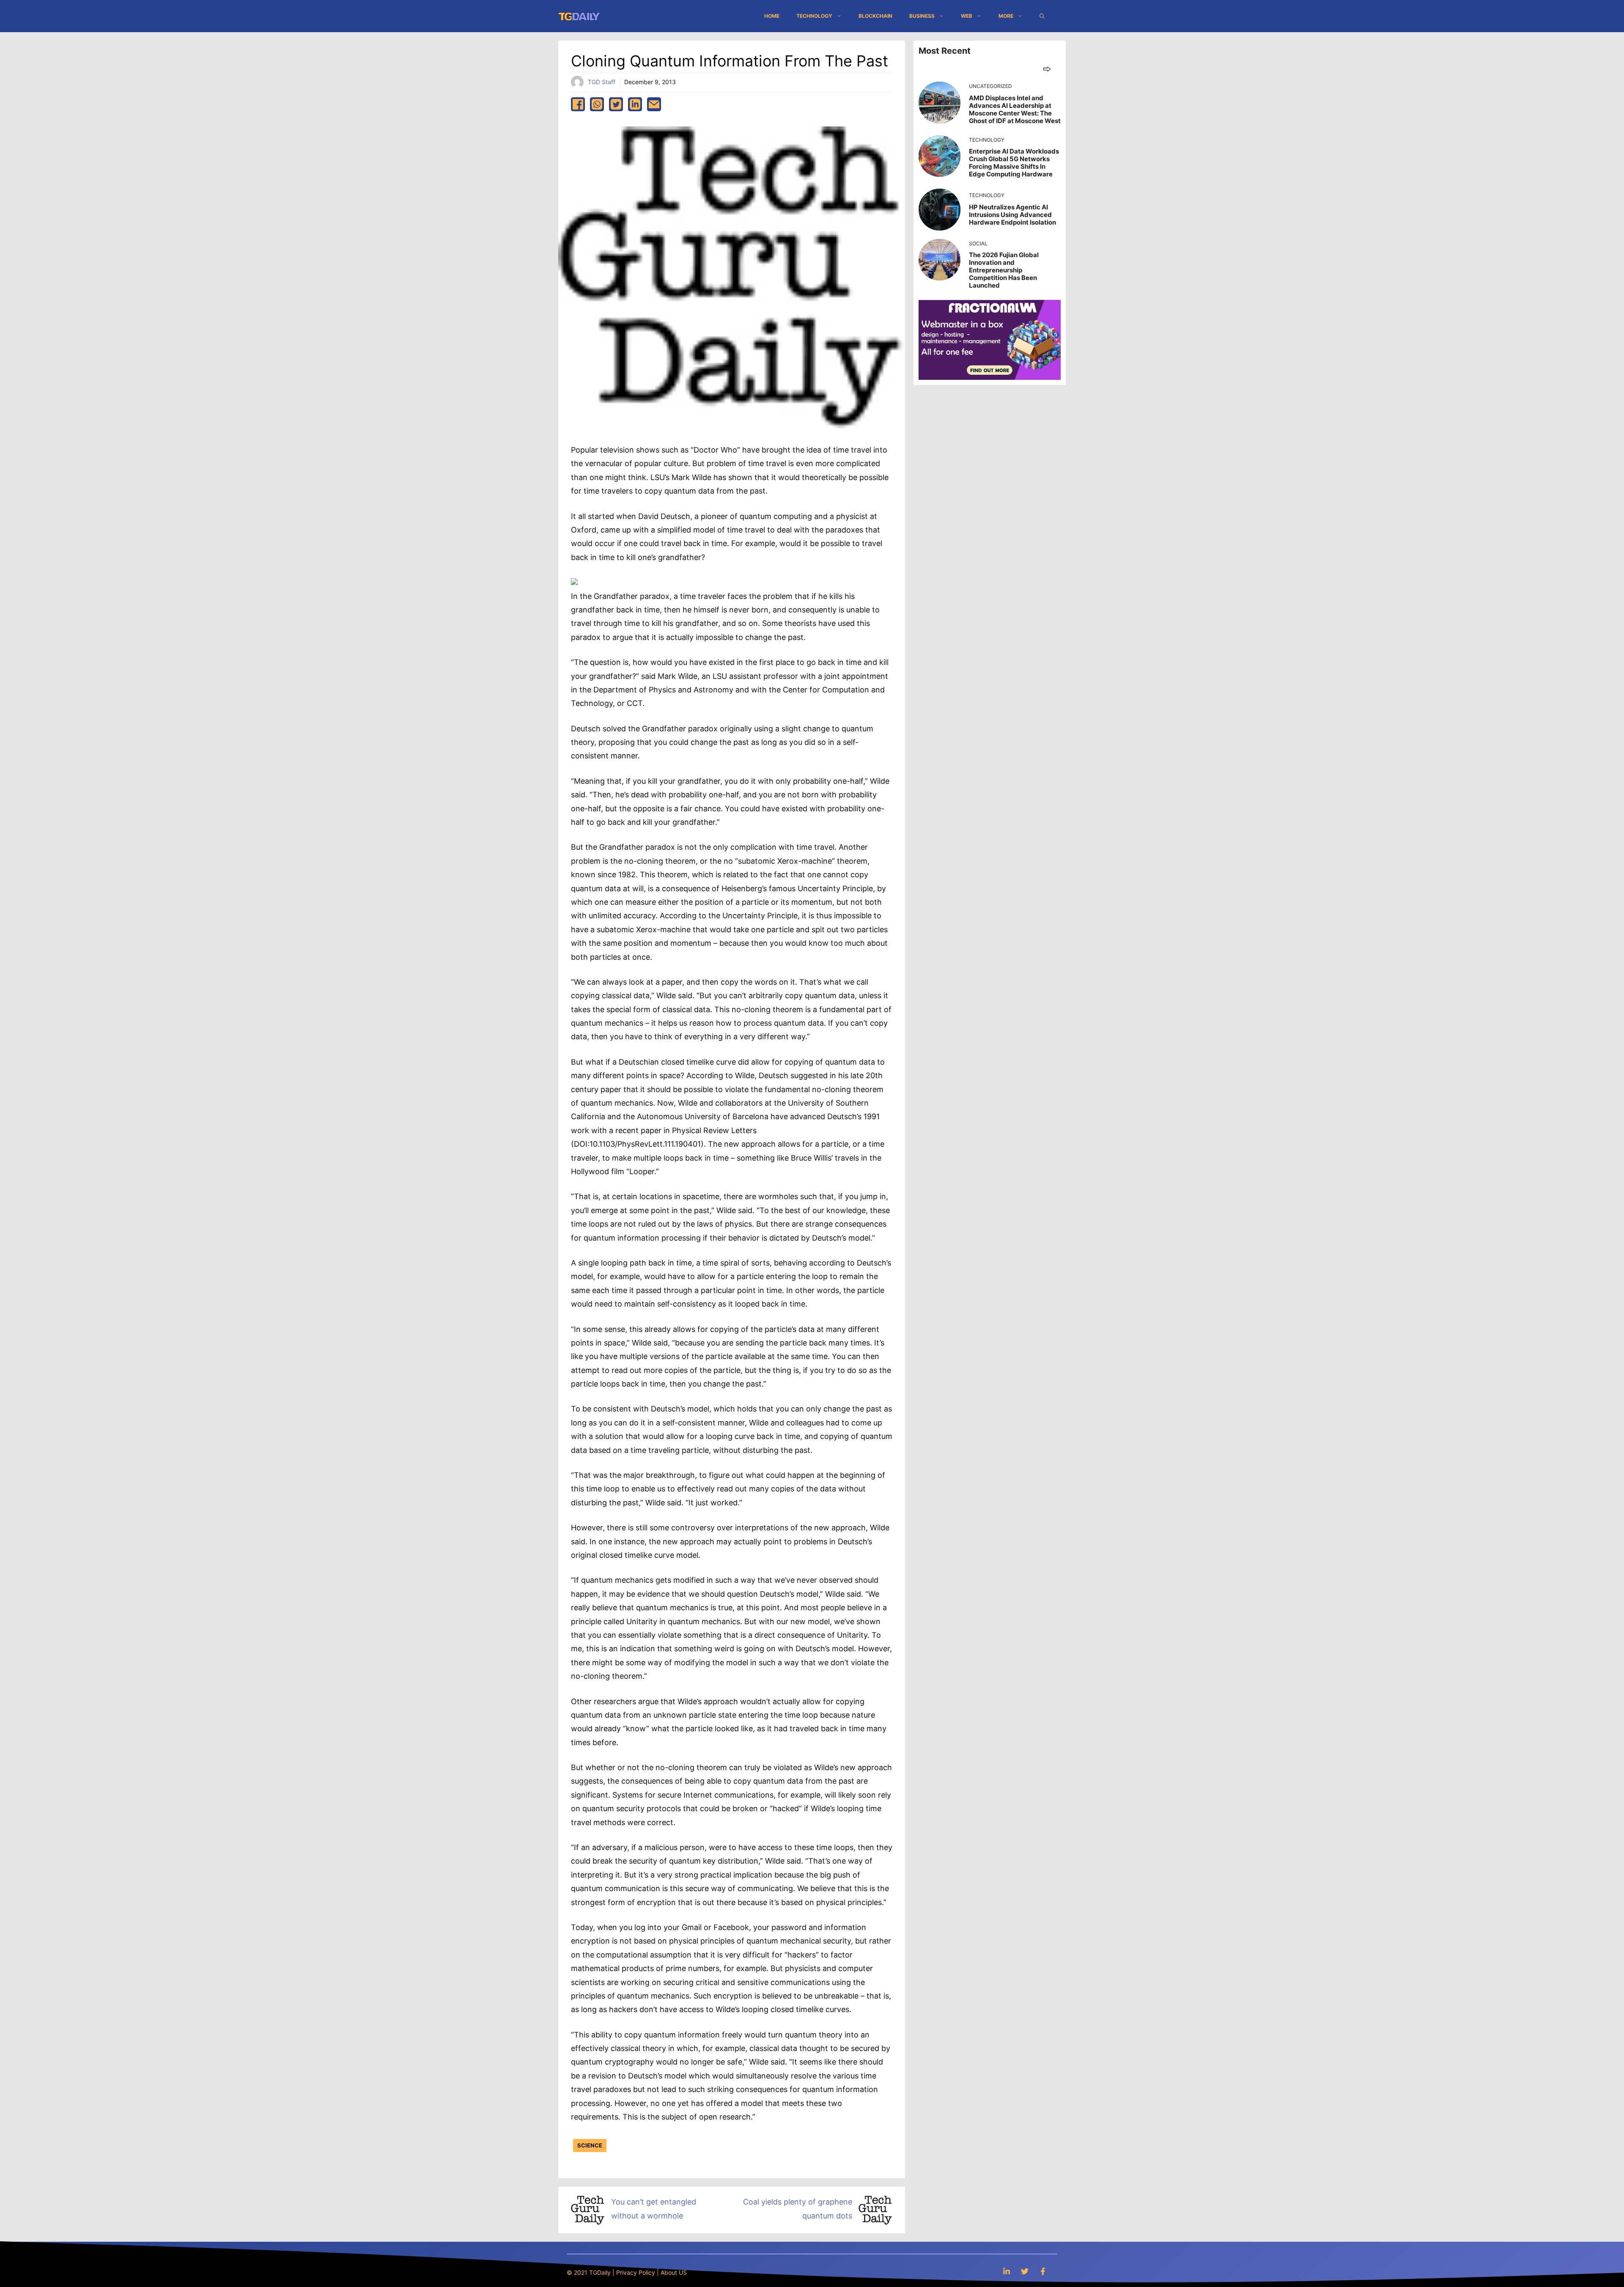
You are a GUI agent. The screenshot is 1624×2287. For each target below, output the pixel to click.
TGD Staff (602, 82)
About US (674, 2272)
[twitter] (616, 104)
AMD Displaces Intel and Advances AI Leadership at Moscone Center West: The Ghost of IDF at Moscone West (1015, 109)
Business (922, 16)
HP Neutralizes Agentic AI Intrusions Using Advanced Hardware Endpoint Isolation (1012, 215)
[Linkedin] (1007, 2271)
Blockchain (875, 16)
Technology (814, 16)
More (1006, 16)
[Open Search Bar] (1042, 16)
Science (590, 2145)
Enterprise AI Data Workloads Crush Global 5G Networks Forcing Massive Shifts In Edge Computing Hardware (1014, 163)
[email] (654, 104)
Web (967, 16)
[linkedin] (635, 104)
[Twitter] (1025, 2271)
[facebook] (578, 104)
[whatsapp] (597, 104)
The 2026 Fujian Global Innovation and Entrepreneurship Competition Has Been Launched (1004, 270)
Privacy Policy (636, 2272)
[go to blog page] (1047, 69)
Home (772, 16)
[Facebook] (1043, 2271)
